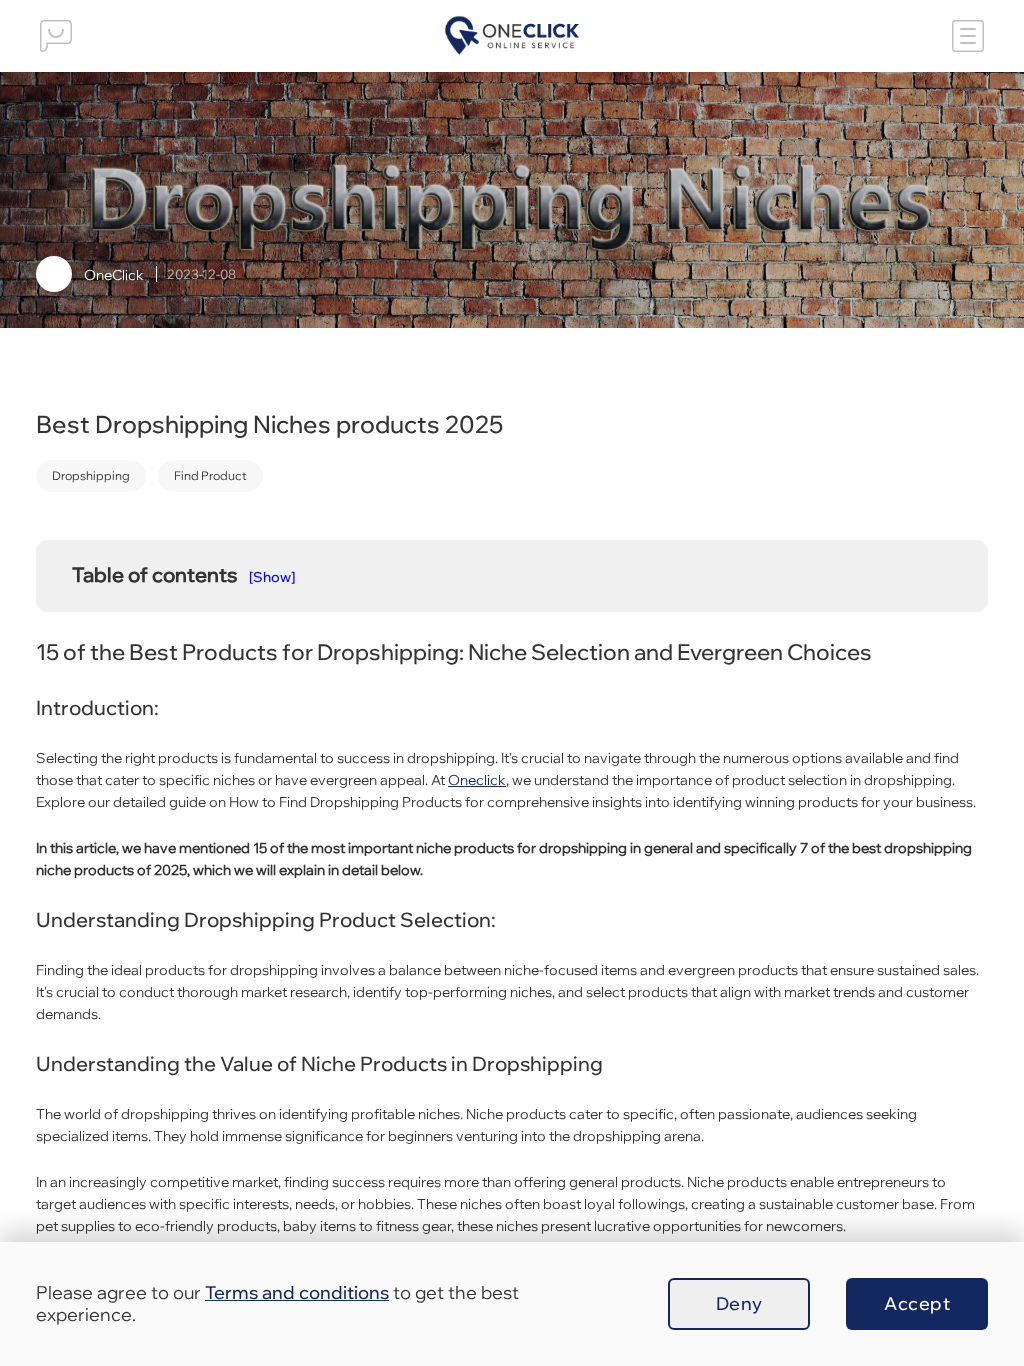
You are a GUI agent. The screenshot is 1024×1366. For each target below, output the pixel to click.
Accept (917, 1303)
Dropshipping (91, 475)
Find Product (210, 475)
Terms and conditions (297, 1292)
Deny (739, 1303)
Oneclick (477, 780)
